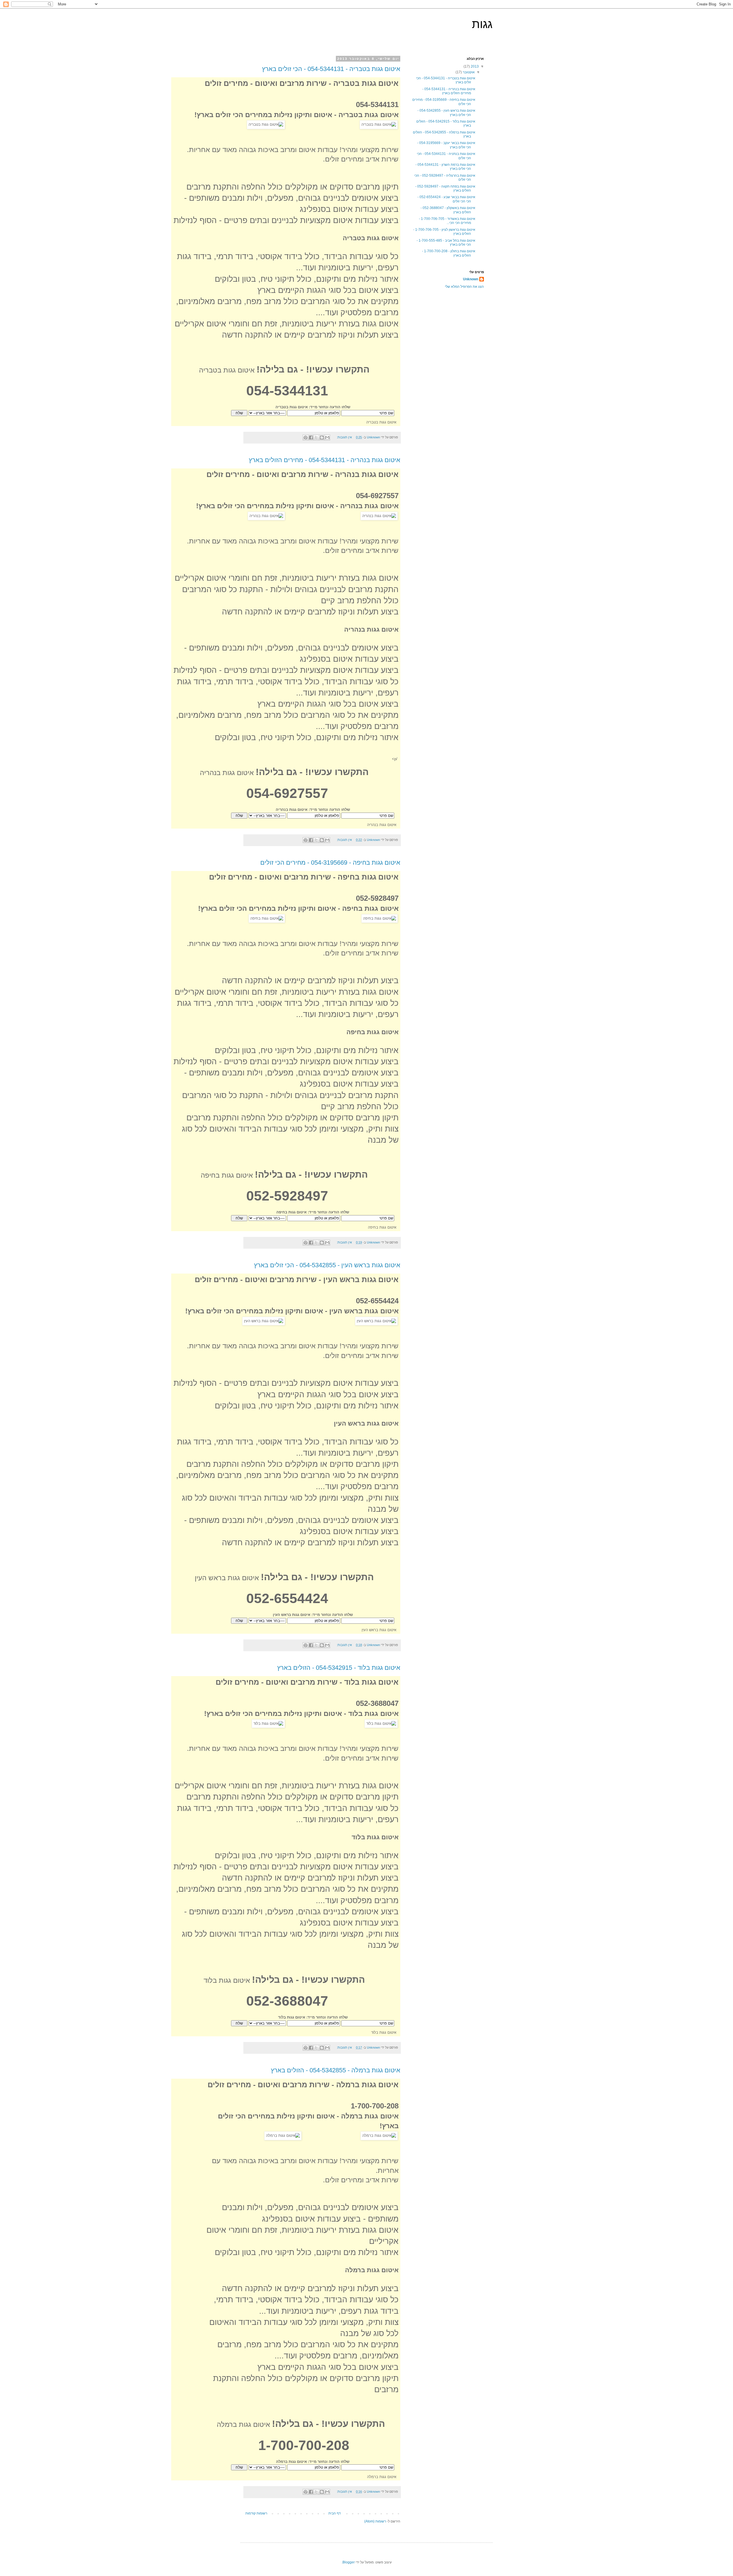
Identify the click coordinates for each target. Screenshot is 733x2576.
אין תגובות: (344, 437)
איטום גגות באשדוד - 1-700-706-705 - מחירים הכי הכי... (447, 221)
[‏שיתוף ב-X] (316, 437)
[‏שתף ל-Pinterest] (306, 437)
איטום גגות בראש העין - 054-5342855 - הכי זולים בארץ (327, 1265)
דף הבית (335, 2513)
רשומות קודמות (256, 2513)
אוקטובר (468, 72)
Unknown (471, 279)
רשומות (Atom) (375, 2521)
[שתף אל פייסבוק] (311, 437)
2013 (474, 66)
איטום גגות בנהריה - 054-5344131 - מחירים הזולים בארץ (325, 460)
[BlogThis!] (322, 437)
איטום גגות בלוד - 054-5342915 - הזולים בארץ (339, 1668)
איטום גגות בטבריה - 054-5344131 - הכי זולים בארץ (331, 69)
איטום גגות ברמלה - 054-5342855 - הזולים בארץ (336, 2070)
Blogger (349, 2562)
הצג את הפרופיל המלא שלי (464, 287)
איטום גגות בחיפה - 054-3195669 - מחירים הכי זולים (330, 863)
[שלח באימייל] (327, 437)
